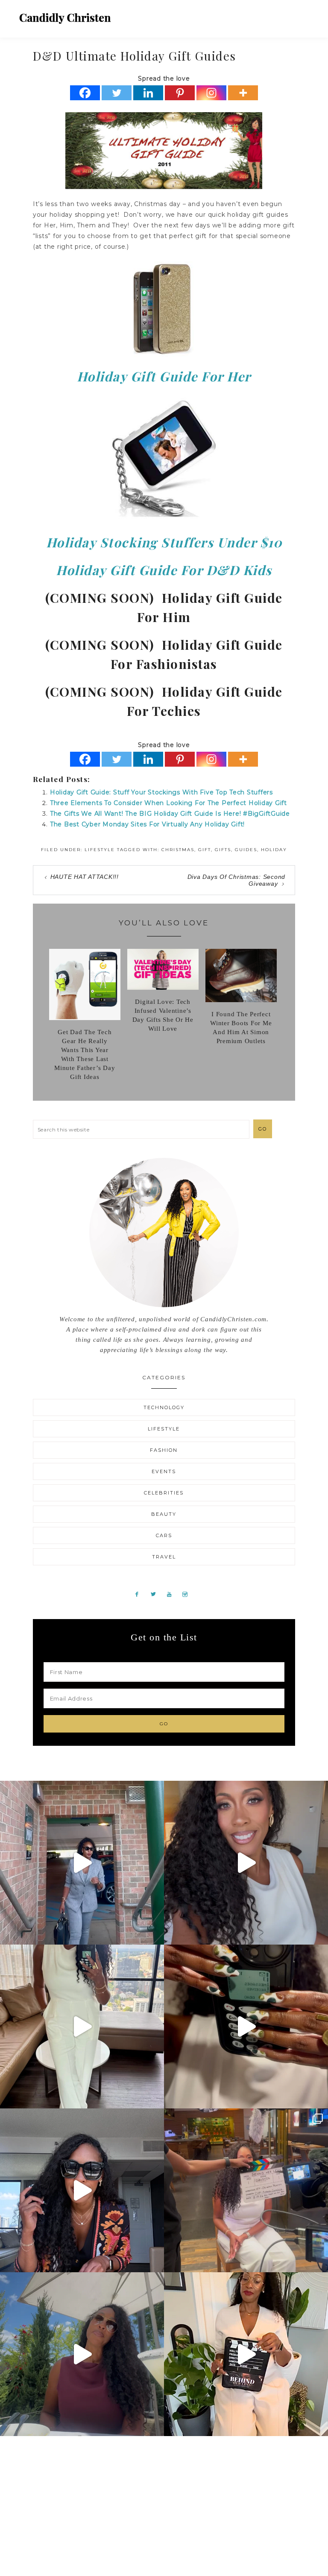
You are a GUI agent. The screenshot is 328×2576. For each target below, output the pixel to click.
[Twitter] (117, 93)
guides (246, 850)
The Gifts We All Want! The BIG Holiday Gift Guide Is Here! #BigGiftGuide (170, 814)
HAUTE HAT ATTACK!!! (85, 877)
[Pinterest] (180, 93)
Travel (164, 1557)
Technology (164, 1407)
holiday (274, 850)
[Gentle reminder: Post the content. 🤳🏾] (246, 2026)
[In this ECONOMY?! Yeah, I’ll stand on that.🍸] (82, 2354)
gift (205, 850)
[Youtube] (173, 1594)
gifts (223, 850)
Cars (164, 1535)
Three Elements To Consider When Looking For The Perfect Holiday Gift (168, 803)
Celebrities (164, 1493)
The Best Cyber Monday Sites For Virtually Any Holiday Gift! (147, 824)
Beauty (164, 1514)
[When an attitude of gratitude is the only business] (82, 1863)
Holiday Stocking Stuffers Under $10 (164, 542)
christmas (178, 850)
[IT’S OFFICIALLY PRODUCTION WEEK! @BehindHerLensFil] (246, 2354)
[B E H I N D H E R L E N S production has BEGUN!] (246, 2190)
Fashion (164, 1450)
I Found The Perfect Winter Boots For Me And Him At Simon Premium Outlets (241, 1028)
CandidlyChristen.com (65, 18)
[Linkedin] (148, 93)
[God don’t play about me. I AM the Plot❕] (82, 2026)
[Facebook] (85, 93)
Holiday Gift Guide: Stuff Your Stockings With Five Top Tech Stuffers (161, 792)
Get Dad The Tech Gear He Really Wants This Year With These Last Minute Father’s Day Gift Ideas (85, 1054)
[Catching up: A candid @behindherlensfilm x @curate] (82, 2190)
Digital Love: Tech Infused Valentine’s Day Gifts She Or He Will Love (163, 1015)
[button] (303, 15)
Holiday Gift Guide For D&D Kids (164, 570)
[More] (243, 93)
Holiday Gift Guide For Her (164, 376)
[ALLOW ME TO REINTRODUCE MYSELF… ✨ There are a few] (246, 1863)
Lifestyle (100, 850)
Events (164, 1471)
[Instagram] (211, 93)
